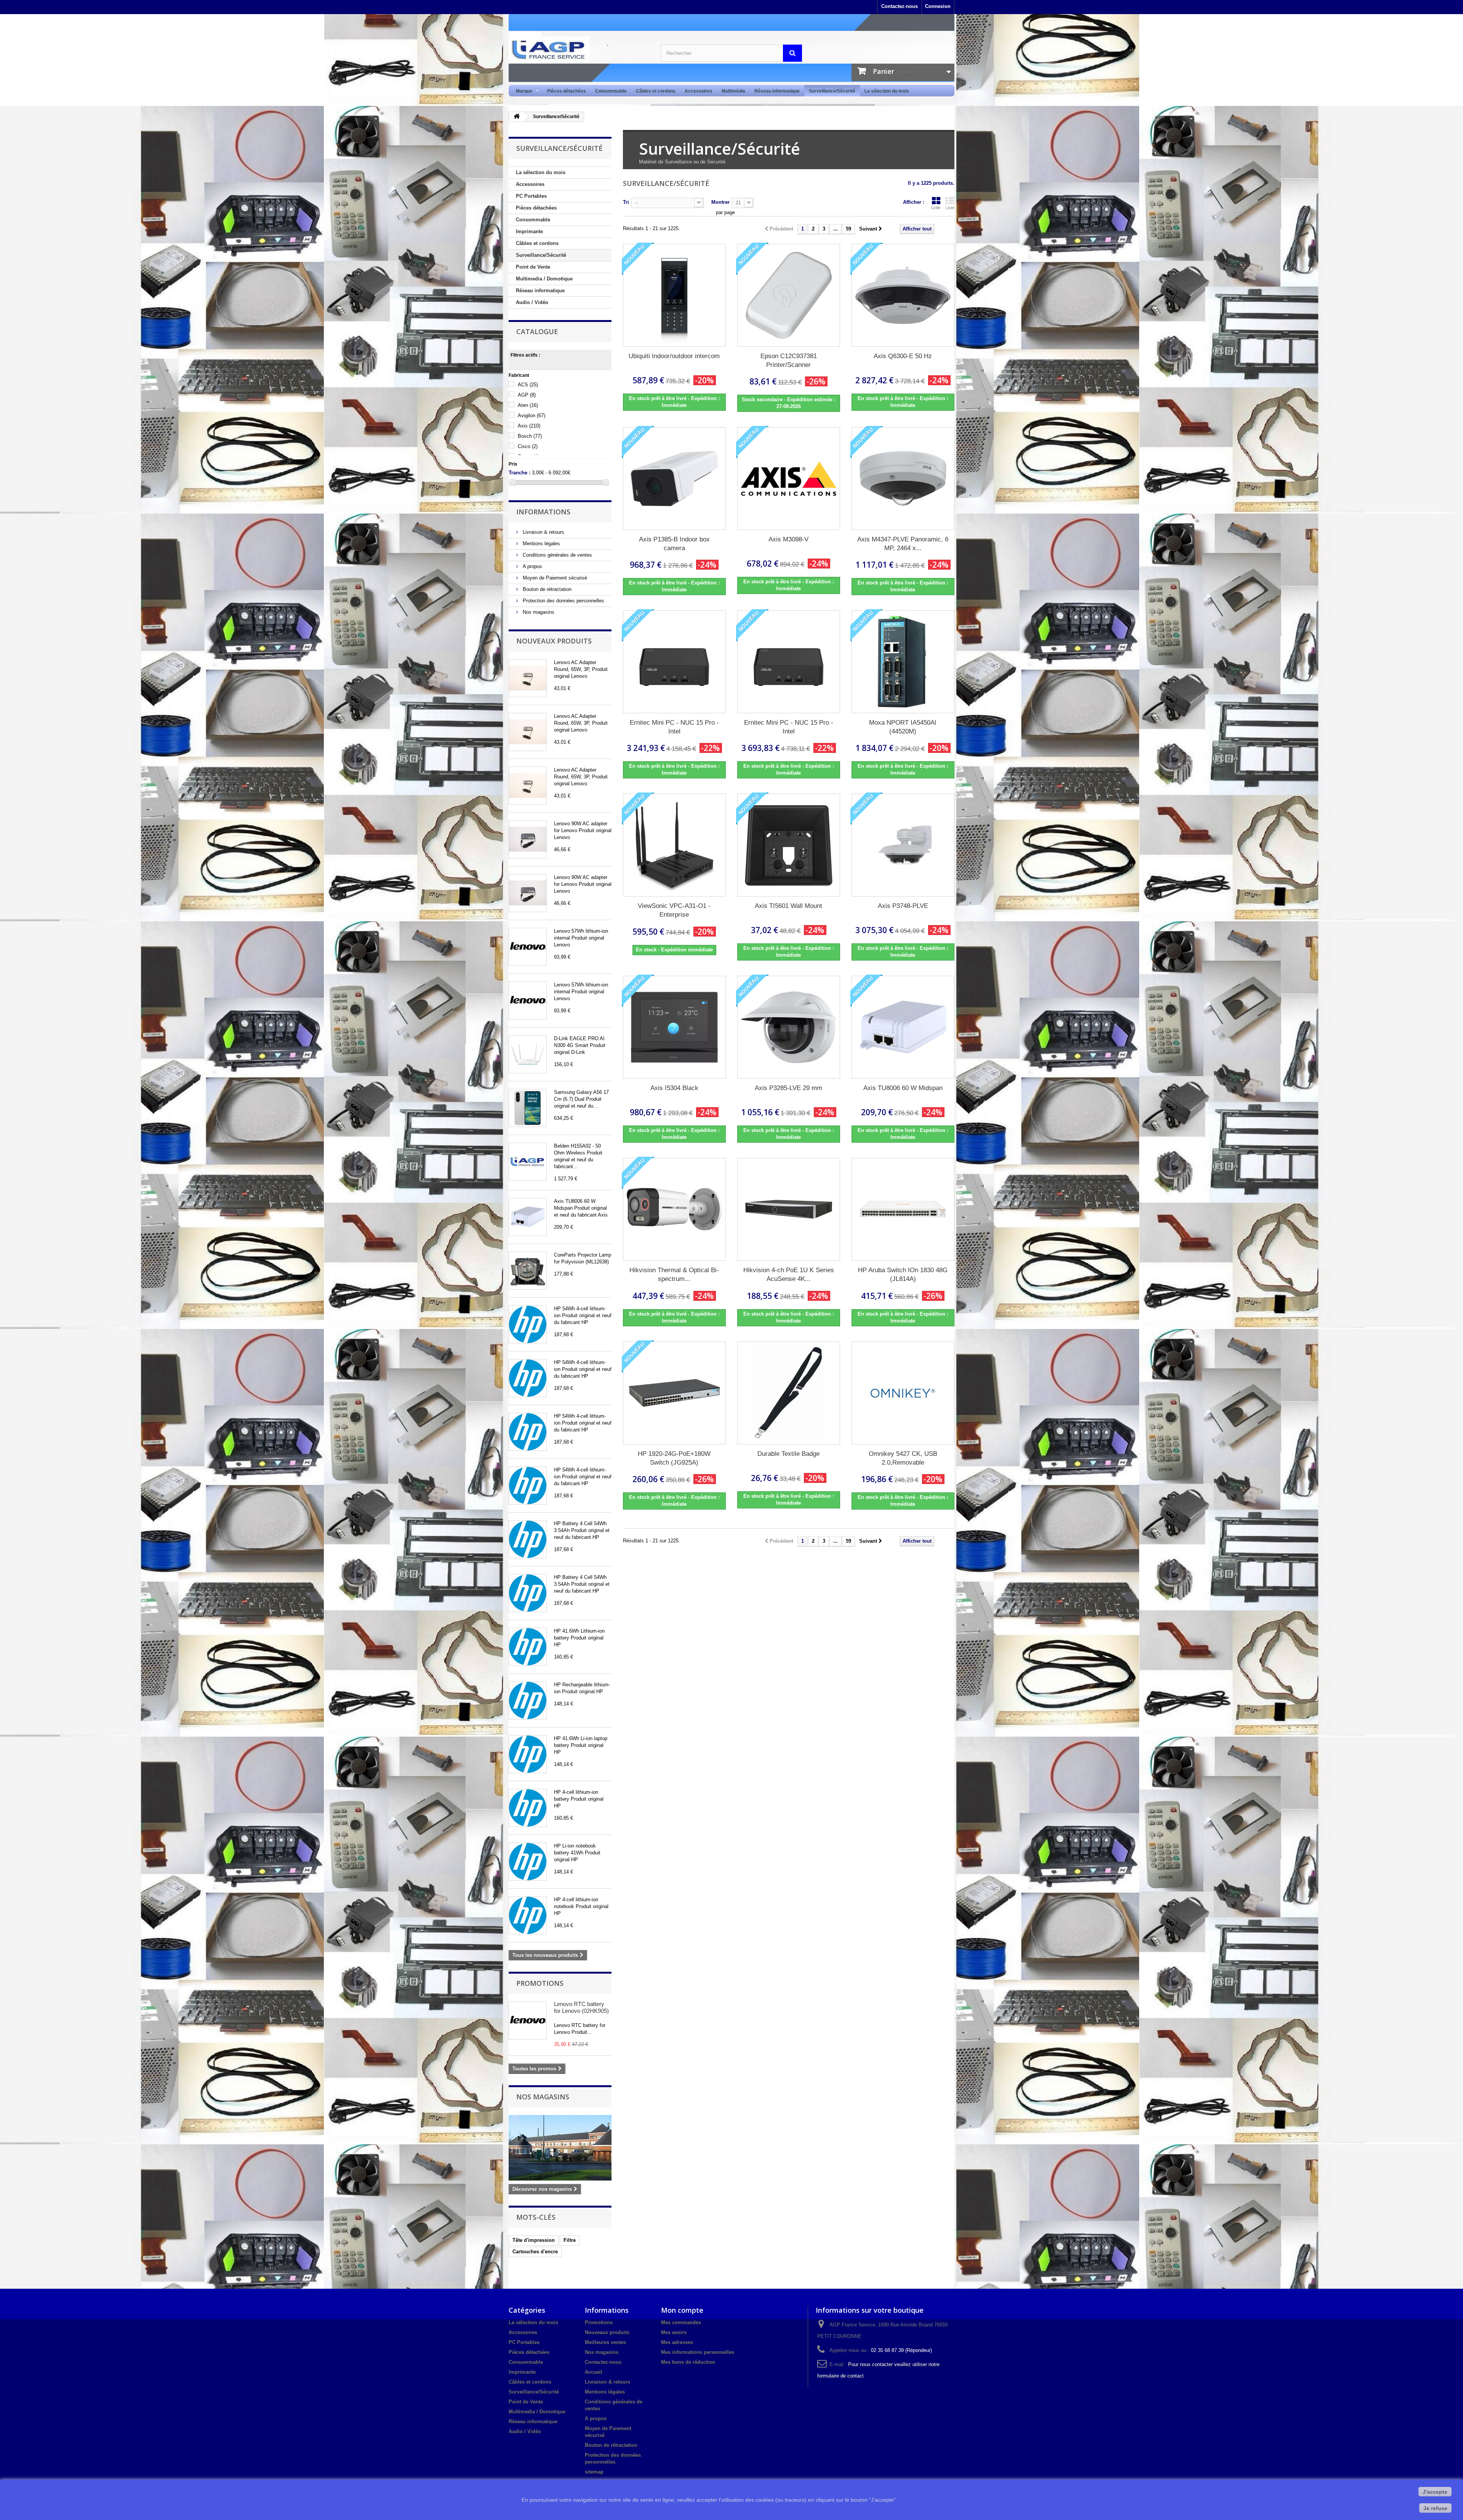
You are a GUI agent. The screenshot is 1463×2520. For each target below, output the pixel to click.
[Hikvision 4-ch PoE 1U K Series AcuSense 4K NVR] (789, 1209)
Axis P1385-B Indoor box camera (674, 544)
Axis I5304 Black (674, 1088)
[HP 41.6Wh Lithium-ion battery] (528, 1647)
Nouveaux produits (554, 641)
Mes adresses (677, 2342)
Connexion (938, 6)
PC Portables (531, 196)
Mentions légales (541, 544)
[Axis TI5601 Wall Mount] (789, 845)
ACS (528, 385)
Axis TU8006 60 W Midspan (903, 1088)
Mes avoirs (674, 2332)
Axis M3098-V (788, 539)
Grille (936, 208)
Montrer (720, 202)
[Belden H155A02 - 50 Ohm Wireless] (528, 1162)
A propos (532, 566)
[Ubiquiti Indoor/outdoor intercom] (674, 295)
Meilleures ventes (605, 2342)
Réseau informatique (777, 91)
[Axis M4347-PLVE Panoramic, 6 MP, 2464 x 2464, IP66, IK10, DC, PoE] (903, 479)
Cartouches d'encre (535, 2252)
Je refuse (1435, 2508)
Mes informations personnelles (698, 2352)
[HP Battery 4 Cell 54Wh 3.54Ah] (528, 1539)
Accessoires (699, 91)
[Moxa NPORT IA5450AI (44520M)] (903, 662)
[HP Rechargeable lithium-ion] (528, 1700)
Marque (522, 91)
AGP (527, 395)
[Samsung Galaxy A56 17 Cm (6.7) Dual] (528, 1108)
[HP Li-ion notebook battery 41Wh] (528, 1862)
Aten (528, 405)
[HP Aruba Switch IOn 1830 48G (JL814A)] (903, 1209)
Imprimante (529, 231)
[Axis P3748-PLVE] (903, 845)
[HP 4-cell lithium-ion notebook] (528, 1915)
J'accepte (1435, 2492)
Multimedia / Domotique (544, 279)
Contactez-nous (900, 6)
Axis (529, 426)
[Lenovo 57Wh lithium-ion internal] (528, 947)
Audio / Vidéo (532, 302)
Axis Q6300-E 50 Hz (903, 356)
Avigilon (531, 415)
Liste (950, 208)
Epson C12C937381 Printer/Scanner (789, 360)
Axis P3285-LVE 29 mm (788, 1088)
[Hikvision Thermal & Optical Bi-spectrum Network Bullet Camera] (674, 1209)
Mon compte (682, 2310)
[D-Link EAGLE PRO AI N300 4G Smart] (528, 1054)
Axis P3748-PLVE (903, 906)
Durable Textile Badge (788, 1454)
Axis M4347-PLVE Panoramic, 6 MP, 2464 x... (903, 544)
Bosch (530, 436)
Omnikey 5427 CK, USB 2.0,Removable (903, 1458)
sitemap (594, 2472)
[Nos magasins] (560, 2148)
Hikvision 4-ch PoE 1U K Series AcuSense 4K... (789, 1274)
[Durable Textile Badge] (789, 1393)
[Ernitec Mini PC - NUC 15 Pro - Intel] (674, 662)
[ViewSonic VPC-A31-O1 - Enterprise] (674, 845)
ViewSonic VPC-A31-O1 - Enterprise (674, 910)
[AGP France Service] (579, 49)
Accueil (594, 2372)
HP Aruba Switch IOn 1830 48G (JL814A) (903, 1274)
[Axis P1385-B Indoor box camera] (674, 479)
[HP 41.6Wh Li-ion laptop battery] (528, 1754)
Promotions (540, 1983)
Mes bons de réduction (688, 2362)
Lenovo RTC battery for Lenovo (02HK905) (581, 2007)
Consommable (611, 91)
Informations (543, 512)
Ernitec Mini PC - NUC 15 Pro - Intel (674, 727)
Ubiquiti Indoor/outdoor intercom (674, 356)
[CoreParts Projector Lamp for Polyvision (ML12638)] (528, 1271)
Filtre (570, 2240)
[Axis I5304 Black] (674, 1027)
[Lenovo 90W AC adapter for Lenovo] (528, 839)
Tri (626, 202)
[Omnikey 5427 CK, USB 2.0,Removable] (903, 1393)
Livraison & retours (543, 532)
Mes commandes (681, 2322)
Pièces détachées (567, 91)
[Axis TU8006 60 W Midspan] (528, 1217)
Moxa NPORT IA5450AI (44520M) (903, 727)
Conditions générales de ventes (557, 555)
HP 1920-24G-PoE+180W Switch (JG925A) (674, 1458)
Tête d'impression (534, 2240)
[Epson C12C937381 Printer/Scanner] (789, 295)
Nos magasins (538, 612)
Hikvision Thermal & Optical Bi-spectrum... (674, 1274)
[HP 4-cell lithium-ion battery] (528, 1808)
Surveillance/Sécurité (832, 91)
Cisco (528, 446)
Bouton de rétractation (546, 589)
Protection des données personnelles (563, 601)
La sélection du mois (887, 91)
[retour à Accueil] (517, 117)
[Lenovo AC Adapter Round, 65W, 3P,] (528, 678)
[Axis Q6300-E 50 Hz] (903, 295)
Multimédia (733, 91)
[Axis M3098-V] (789, 479)
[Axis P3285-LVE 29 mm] (789, 1027)
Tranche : (519, 473)
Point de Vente (533, 267)
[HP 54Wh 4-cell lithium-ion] (528, 1324)
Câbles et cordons (656, 91)
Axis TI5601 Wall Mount (788, 906)
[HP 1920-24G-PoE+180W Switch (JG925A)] (674, 1393)
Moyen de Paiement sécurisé (554, 578)
